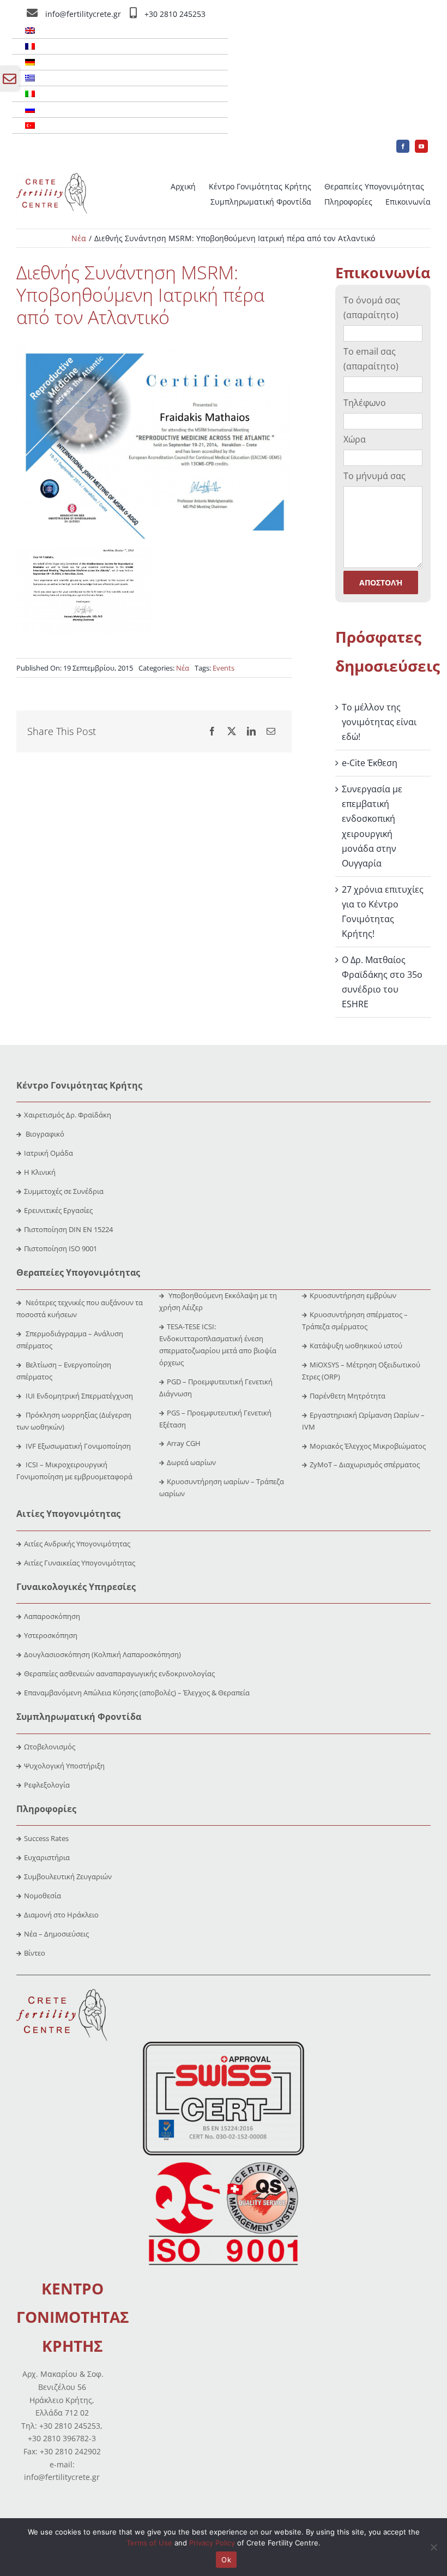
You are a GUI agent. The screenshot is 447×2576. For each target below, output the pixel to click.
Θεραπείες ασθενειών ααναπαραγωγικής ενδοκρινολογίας (119, 1673)
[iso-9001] (224, 2163)
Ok (226, 2560)
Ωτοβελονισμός (50, 1747)
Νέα (183, 668)
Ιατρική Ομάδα (49, 1153)
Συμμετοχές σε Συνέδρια (64, 1191)
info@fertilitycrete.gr (83, 14)
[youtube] (421, 146)
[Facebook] (212, 731)
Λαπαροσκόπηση (52, 1616)
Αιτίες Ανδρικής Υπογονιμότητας (77, 1544)
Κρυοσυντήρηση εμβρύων (353, 1295)
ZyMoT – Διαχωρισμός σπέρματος (365, 1465)
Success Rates (46, 1838)
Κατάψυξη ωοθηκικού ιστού (357, 1346)
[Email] (271, 731)
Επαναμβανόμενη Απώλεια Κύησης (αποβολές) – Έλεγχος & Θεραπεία (137, 1693)
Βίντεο (35, 1953)
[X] (232, 731)
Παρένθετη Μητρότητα (348, 1396)
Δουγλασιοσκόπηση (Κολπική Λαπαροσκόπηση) (102, 1654)
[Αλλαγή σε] (120, 31)
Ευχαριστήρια (47, 1857)
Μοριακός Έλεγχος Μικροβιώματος (368, 1446)
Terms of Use (149, 2543)
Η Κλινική (40, 1172)
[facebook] (403, 146)
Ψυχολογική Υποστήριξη (64, 1766)
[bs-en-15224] (224, 2046)
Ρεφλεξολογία (47, 1785)
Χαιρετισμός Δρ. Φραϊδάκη (68, 1115)
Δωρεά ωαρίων (191, 1462)
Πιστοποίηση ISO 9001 (61, 1248)
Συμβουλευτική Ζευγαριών (68, 1876)
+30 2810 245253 (175, 14)
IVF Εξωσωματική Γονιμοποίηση (77, 1446)
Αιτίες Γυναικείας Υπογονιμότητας (80, 1563)
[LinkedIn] (251, 731)
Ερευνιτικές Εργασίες (58, 1210)
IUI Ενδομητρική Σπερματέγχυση (78, 1396)
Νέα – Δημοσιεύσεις (56, 1934)
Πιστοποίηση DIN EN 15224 (68, 1229)
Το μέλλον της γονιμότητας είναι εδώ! (379, 722)
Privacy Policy (212, 2543)
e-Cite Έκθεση (370, 763)
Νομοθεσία (43, 1896)
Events (224, 668)
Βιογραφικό (45, 1134)
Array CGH (184, 1443)
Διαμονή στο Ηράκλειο (61, 1915)
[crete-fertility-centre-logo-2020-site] (52, 177)
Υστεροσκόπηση (51, 1635)
